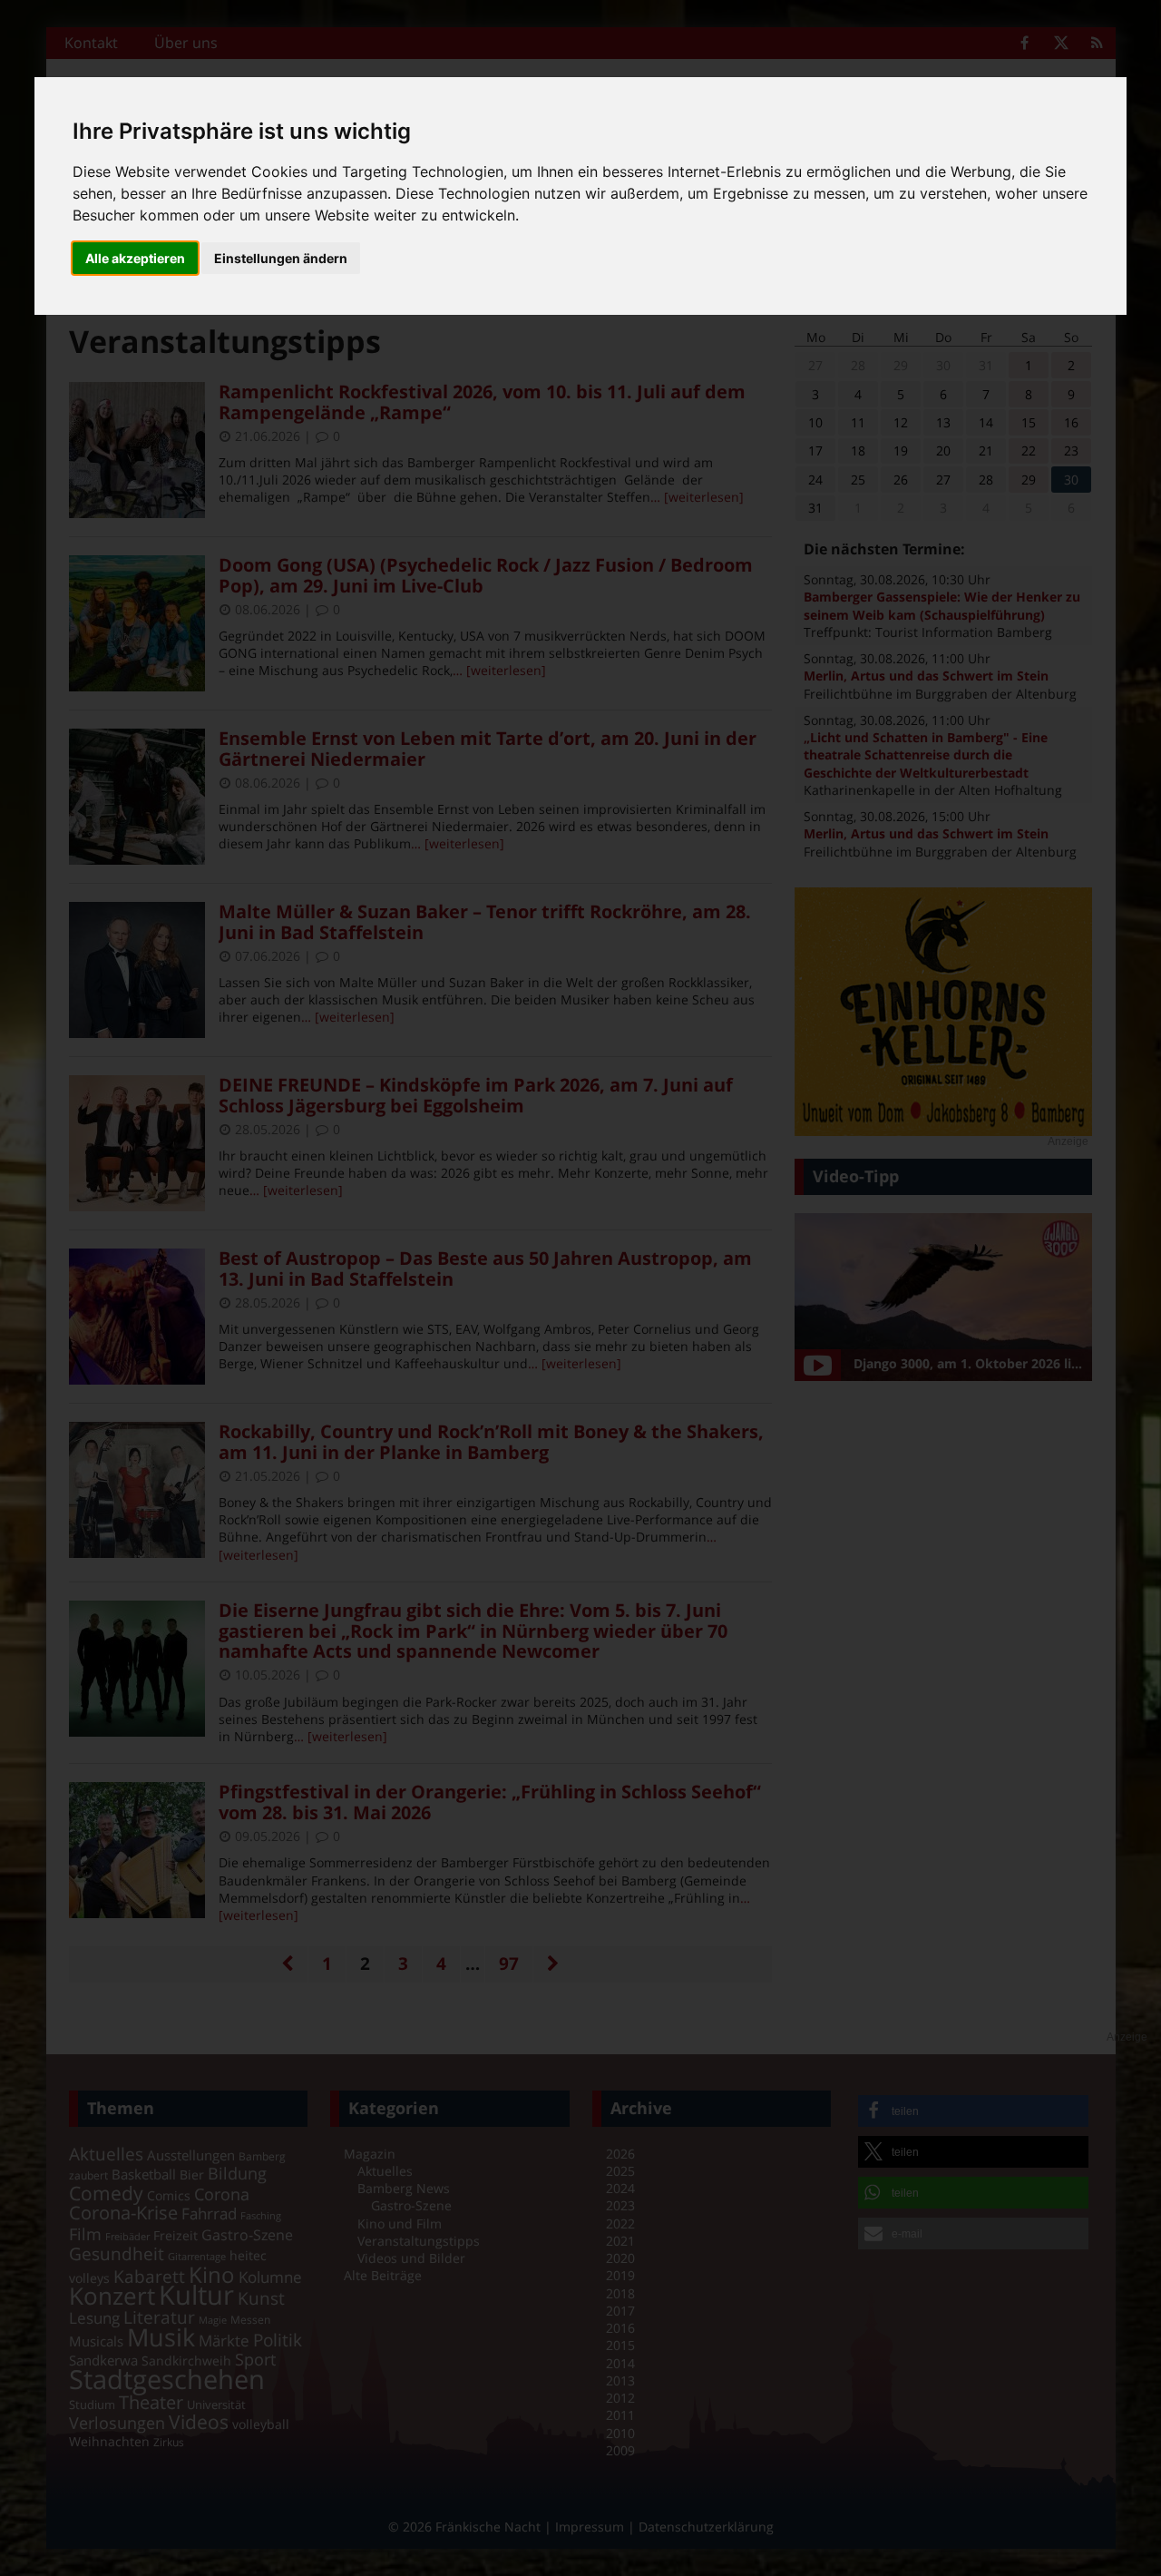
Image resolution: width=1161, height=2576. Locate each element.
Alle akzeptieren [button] (135, 258)
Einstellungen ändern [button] (281, 258)
